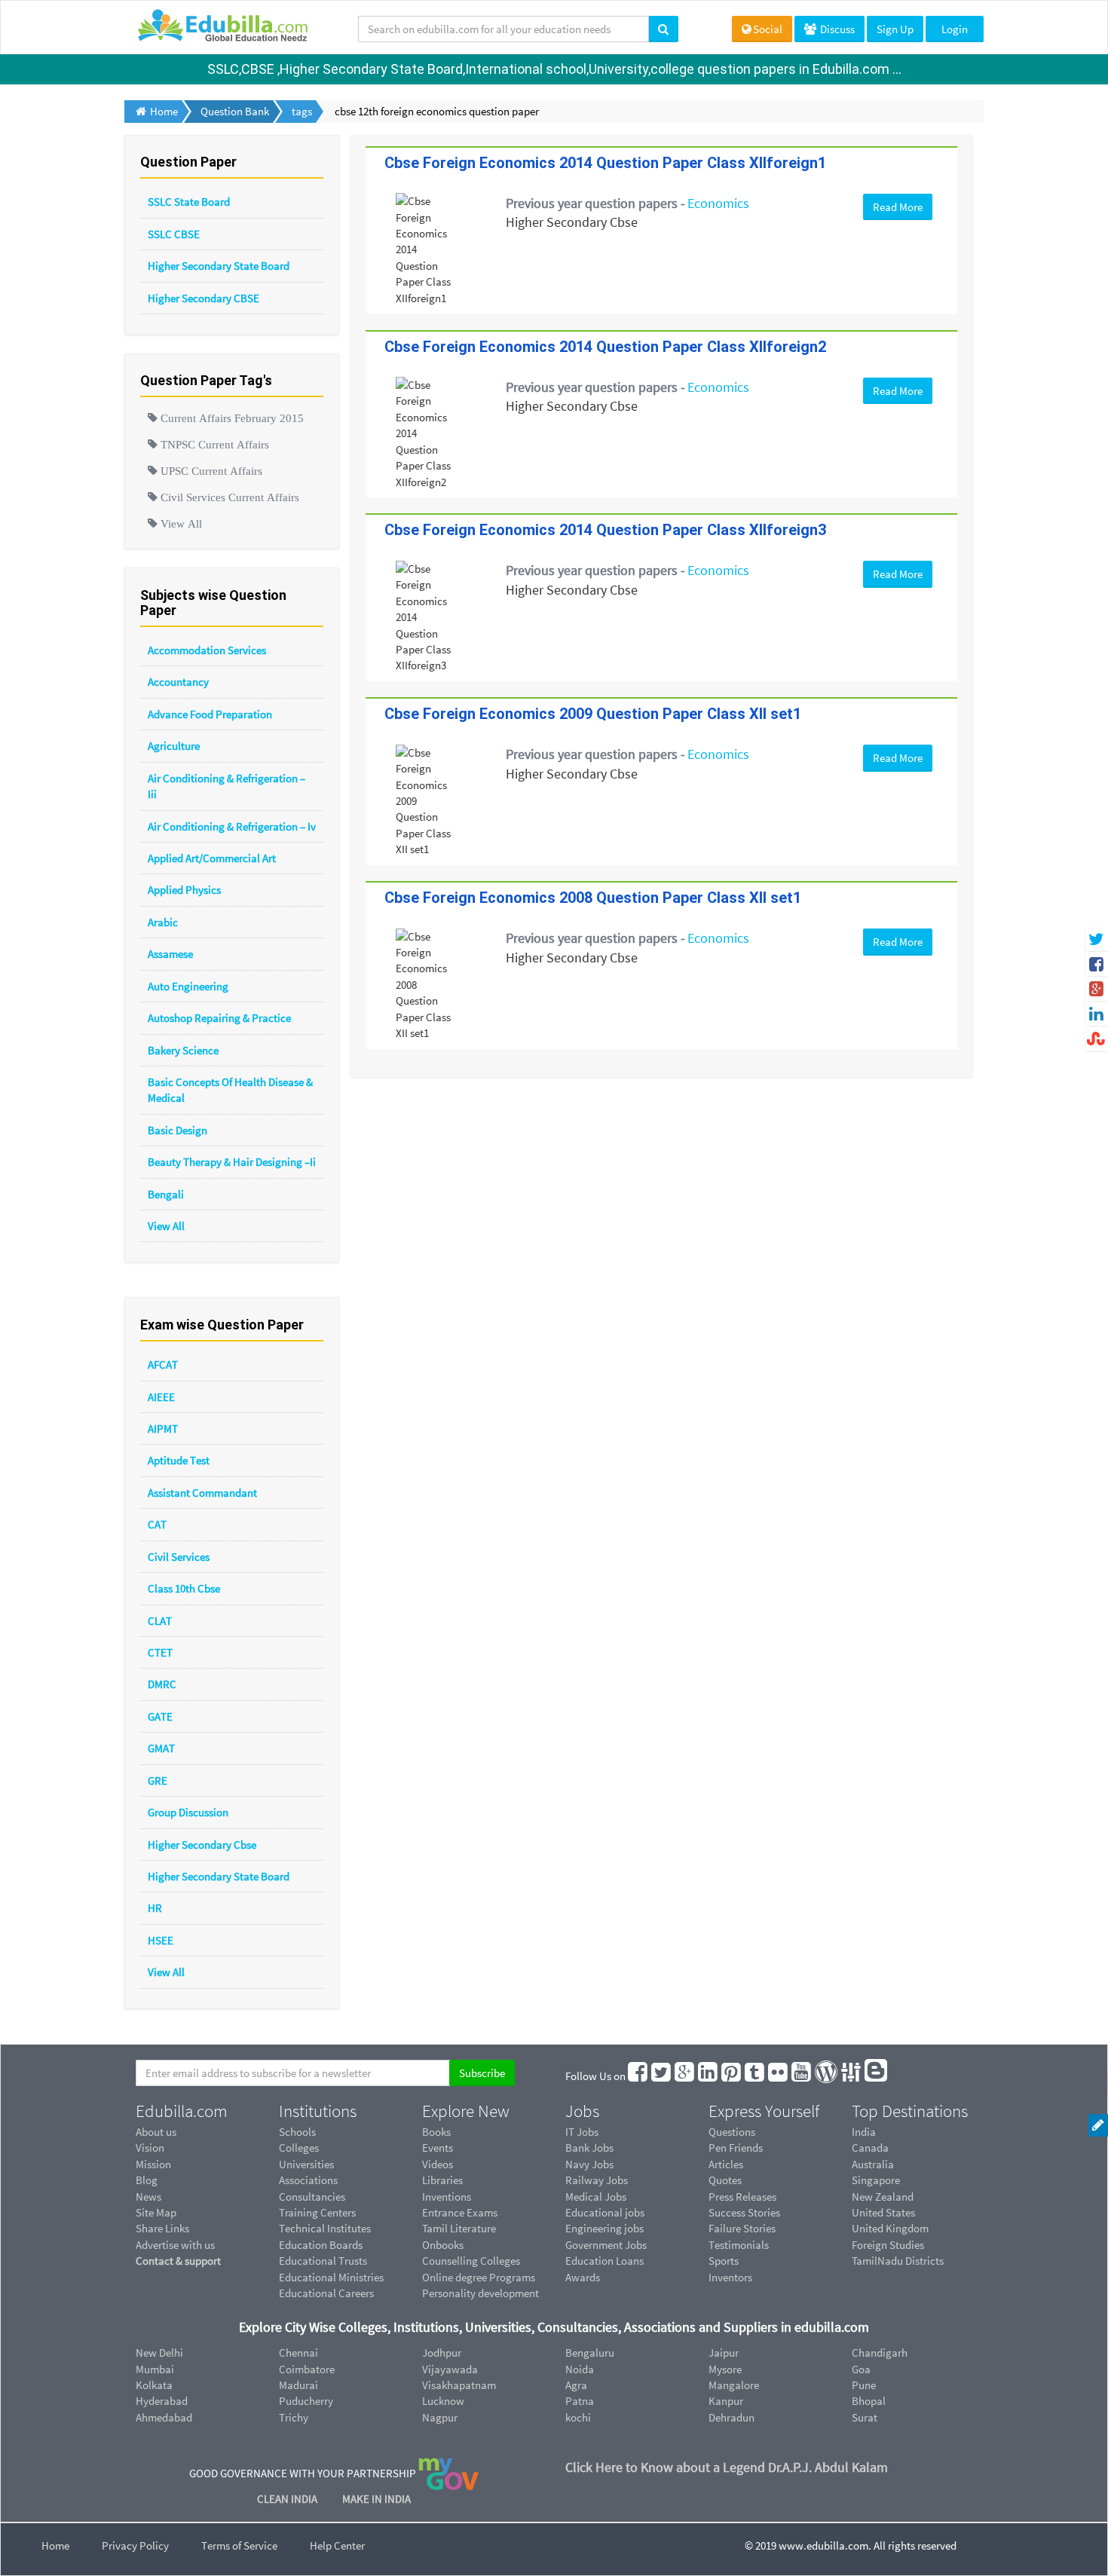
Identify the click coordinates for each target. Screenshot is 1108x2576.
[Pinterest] (732, 2076)
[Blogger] (877, 2076)
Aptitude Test (179, 1460)
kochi (578, 2417)
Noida (580, 2369)
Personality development (481, 2293)
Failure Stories (742, 2228)
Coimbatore (307, 2369)
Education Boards (321, 2245)
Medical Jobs (596, 2197)
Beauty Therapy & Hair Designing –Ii (232, 1162)
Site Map (156, 2212)
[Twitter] (662, 2076)
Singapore (876, 2180)
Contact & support (178, 2261)
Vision (150, 2148)
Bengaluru (590, 2353)
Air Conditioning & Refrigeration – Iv (232, 826)
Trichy (294, 2417)
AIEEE (161, 1397)
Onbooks (443, 2245)
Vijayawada (450, 2369)
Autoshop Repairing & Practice (219, 1018)
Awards (583, 2277)
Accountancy (178, 682)
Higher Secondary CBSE (204, 298)
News (148, 2197)
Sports (724, 2261)
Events (438, 2148)
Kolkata (154, 2385)
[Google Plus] (685, 2076)
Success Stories (744, 2212)
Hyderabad (162, 2401)
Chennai (298, 2353)
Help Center (337, 2545)
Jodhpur (442, 2353)
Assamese (170, 954)
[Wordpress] (827, 2076)
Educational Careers (326, 2293)
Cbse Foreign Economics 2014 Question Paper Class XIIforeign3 (605, 530)
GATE (160, 1716)
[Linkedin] (709, 2076)
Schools (297, 2132)
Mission (153, 2164)
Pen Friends (736, 2148)
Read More (898, 207)
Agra (576, 2385)
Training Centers (317, 2212)
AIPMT (163, 1429)
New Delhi (159, 2353)
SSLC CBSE (174, 234)
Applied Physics (184, 890)
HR (155, 1908)
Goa (861, 2369)
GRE (158, 1781)
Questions (732, 2132)
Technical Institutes (325, 2228)
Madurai (298, 2385)
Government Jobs (606, 2245)
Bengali (166, 1194)
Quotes (725, 2180)
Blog (147, 2180)
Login (955, 29)
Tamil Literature (459, 2228)
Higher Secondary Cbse (202, 1845)
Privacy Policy (135, 2545)
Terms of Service (239, 2545)
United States (883, 2212)
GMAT (161, 1748)
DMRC (162, 1684)
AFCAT (163, 1364)
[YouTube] (802, 2076)
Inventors (730, 2277)
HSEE (161, 1940)
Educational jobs (605, 2212)
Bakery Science (183, 1050)
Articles (726, 2164)
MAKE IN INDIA (376, 2499)
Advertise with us (175, 2245)
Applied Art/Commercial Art (212, 858)
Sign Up (895, 29)
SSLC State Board (189, 202)
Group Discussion (188, 1812)
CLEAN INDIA (288, 2499)
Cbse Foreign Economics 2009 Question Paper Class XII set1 (593, 714)
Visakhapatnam (459, 2385)
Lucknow (443, 2401)
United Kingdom (890, 2228)
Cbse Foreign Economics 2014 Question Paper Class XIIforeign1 (605, 163)
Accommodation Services (207, 650)
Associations (308, 2180)
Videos (438, 2164)
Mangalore (734, 2385)
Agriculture (174, 746)
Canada (870, 2148)
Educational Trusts (323, 2261)
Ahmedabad (164, 2417)
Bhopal (869, 2401)
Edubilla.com (182, 2111)
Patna (580, 2401)
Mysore (725, 2369)
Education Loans (605, 2261)
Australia (873, 2164)
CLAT (160, 1621)
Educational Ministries (331, 2277)
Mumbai (155, 2369)
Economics (718, 203)
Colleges (299, 2148)
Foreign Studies (888, 2245)
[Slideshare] (852, 2076)
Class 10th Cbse (184, 1588)
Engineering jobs (605, 2228)
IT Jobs (582, 2132)
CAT (157, 1524)
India (864, 2132)
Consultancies (312, 2197)
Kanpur (726, 2401)
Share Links (162, 2228)
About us (156, 2132)
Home (55, 2545)
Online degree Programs (479, 2277)
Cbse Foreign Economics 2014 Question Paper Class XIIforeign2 (605, 347)
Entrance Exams (460, 2212)
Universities (306, 2164)
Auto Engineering (188, 986)
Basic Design (178, 1130)
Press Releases (742, 2197)
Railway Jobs (597, 2180)
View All (166, 1226)
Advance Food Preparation (210, 714)
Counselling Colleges (471, 2261)
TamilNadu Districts (898, 2261)
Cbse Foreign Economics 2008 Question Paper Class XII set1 (593, 898)
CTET (160, 1652)
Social (768, 29)
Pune (864, 2385)
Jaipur (724, 2353)
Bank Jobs (589, 2148)
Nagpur (440, 2417)
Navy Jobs (589, 2164)
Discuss (836, 29)
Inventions (447, 2197)
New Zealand (883, 2197)
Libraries (442, 2180)
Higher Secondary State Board (219, 266)
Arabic (163, 922)
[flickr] (779, 2076)
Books (436, 2132)
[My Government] (448, 2473)
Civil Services (179, 1557)
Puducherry (306, 2401)
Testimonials (739, 2245)
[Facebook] (638, 2076)
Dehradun (732, 2417)
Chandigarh (880, 2353)
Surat (865, 2417)
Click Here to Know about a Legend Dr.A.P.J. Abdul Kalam (727, 2467)
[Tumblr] (755, 2076)
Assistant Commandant (202, 1493)
